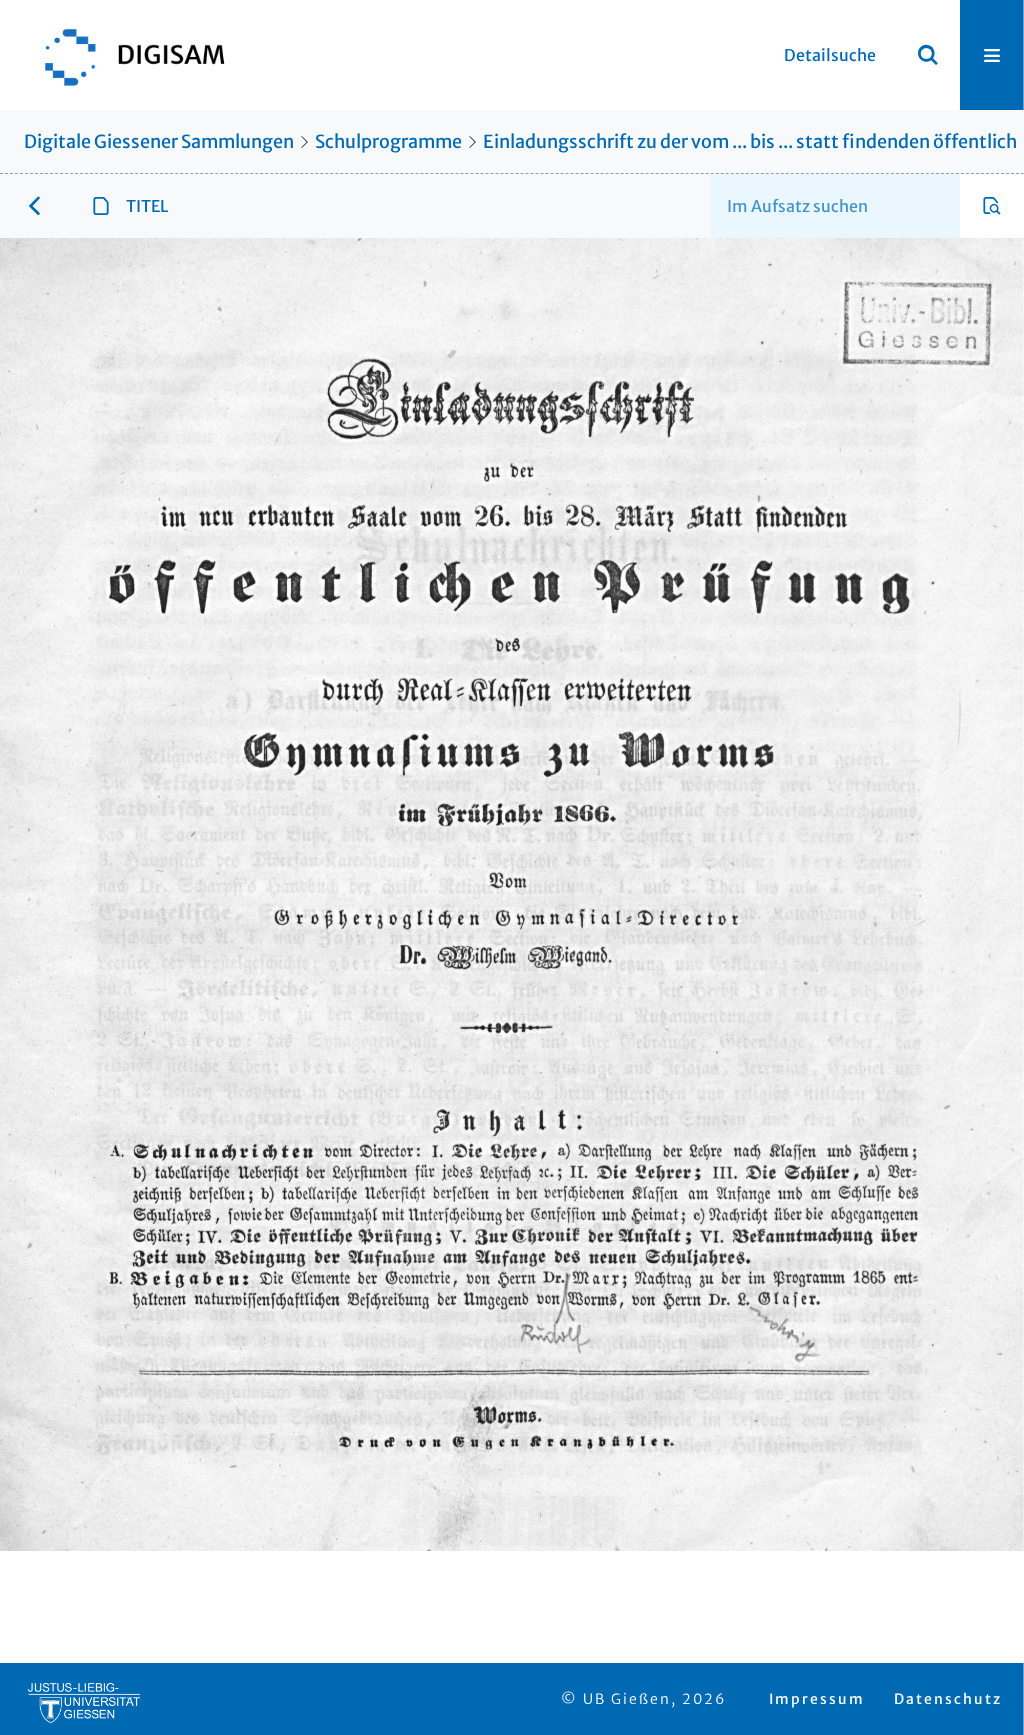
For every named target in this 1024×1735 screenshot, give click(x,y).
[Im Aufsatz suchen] (992, 206)
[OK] (928, 55)
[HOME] (125, 55)
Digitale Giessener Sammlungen (159, 141)
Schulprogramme (388, 141)
